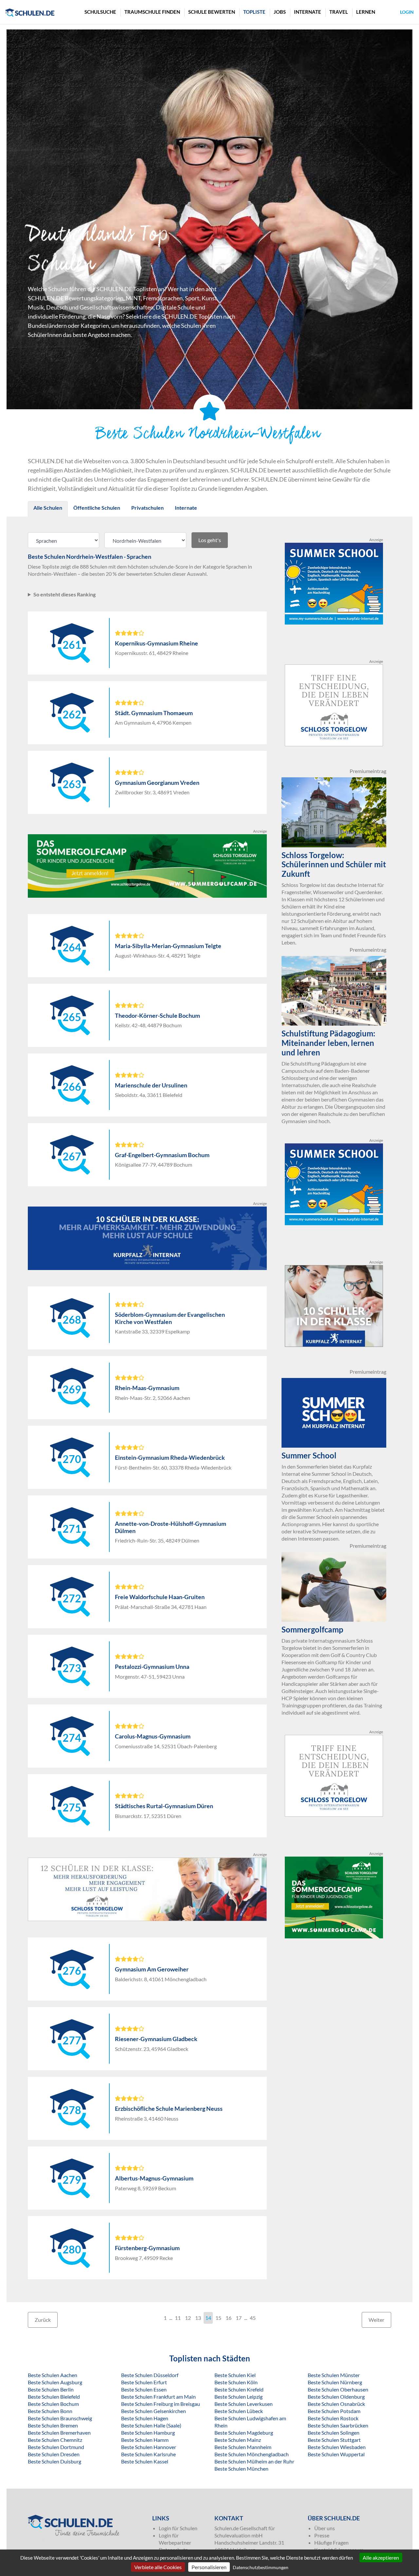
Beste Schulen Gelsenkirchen (154, 2411)
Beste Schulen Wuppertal (336, 2454)
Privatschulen (147, 508)
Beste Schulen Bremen (53, 2425)
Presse (322, 2535)
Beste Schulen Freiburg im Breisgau (161, 2404)
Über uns (325, 2528)
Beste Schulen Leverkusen (244, 2404)
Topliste (254, 12)
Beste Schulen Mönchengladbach (252, 2454)
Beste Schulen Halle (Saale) (151, 2425)
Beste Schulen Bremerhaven (59, 2433)
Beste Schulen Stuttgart (334, 2440)
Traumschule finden (152, 12)
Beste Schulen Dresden (54, 2454)
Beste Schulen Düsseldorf (150, 2375)
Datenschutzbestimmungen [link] (261, 2567)
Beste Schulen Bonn (50, 2411)
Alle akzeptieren (381, 2558)
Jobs (280, 12)
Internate (308, 12)
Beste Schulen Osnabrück (336, 2404)
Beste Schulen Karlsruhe (148, 2454)
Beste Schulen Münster (334, 2375)
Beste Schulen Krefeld (239, 2389)
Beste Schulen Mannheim (243, 2447)
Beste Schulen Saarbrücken (338, 2425)
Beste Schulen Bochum (53, 2404)
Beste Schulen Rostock (333, 2418)
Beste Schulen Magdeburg (244, 2433)
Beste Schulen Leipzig (238, 2397)
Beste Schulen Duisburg (55, 2461)
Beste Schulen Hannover (149, 2447)
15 (218, 2318)
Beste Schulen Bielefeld (54, 2397)
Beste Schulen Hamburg (148, 2433)
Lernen (366, 12)
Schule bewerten (212, 12)
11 (178, 2318)
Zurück (43, 2320)
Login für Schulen (178, 2528)
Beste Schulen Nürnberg (335, 2382)
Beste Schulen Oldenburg (336, 2397)
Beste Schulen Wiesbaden (337, 2447)
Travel (339, 12)
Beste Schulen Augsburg (55, 2382)
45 (253, 2318)
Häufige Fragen (331, 2542)
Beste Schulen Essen (144, 2389)
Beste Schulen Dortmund (56, 2447)
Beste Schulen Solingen (334, 2433)
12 (188, 2318)
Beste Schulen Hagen (145, 2418)
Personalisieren (209, 2567)
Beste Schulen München (241, 2469)
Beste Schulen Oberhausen (338, 2389)
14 (208, 2318)
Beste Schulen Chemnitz (55, 2440)
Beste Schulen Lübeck (239, 2411)
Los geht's (210, 540)
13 (198, 2318)
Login (407, 12)
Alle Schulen (48, 508)
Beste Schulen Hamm (145, 2440)
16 (228, 2318)
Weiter (376, 2320)
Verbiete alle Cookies (158, 2567)
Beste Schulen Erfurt (144, 2382)
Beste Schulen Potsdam (334, 2411)
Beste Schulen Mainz (238, 2440)
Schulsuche (100, 12)
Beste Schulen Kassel (145, 2461)
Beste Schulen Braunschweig (60, 2418)
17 (239, 2318)
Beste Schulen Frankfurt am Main (158, 2397)
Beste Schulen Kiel (235, 2375)
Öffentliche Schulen (97, 508)
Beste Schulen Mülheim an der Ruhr (254, 2461)
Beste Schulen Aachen (53, 2375)
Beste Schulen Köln (236, 2382)
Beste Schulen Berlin (51, 2389)
